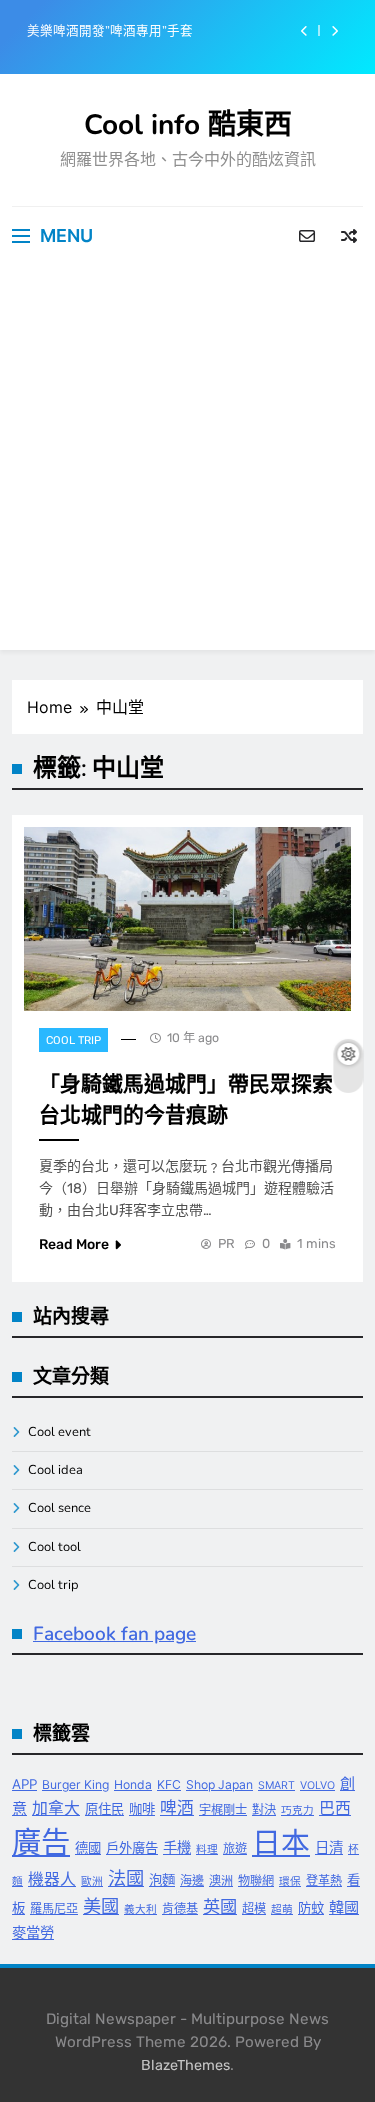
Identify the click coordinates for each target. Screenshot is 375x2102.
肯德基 (180, 1908)
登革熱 (324, 1880)
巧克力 (297, 1810)
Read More (74, 1244)
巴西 (335, 1808)
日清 (329, 1847)
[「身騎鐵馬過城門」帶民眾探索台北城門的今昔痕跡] (187, 919)
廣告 (41, 1842)
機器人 (52, 1879)
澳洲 (221, 1880)
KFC (169, 1784)
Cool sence (59, 1508)
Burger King (75, 1784)
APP (24, 1784)
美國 (101, 1906)
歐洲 (92, 1881)
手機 (177, 1847)
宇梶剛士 (223, 1809)
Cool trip (73, 1040)
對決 (264, 1809)
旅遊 (235, 1848)
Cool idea (55, 1470)
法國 (126, 1878)
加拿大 (56, 1808)
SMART (276, 1785)
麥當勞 (33, 1932)
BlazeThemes (185, 2065)
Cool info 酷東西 (188, 125)
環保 (290, 1881)
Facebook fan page (114, 1634)
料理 (207, 1849)
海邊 (192, 1880)
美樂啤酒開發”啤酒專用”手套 (110, 31)
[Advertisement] (187, 462)
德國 (88, 1848)
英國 (220, 1906)
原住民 (104, 1809)
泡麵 (162, 1880)
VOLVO (317, 1785)
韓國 (344, 1907)
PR (226, 1243)
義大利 (140, 1909)
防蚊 (311, 1908)
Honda (133, 1784)
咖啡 (142, 1809)
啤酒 (177, 1808)
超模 (254, 1908)
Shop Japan (219, 1784)
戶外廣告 (132, 1848)
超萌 (282, 1909)
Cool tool (54, 1547)
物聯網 (256, 1880)
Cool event (59, 1432)
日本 (281, 1842)
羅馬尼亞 (54, 1908)
